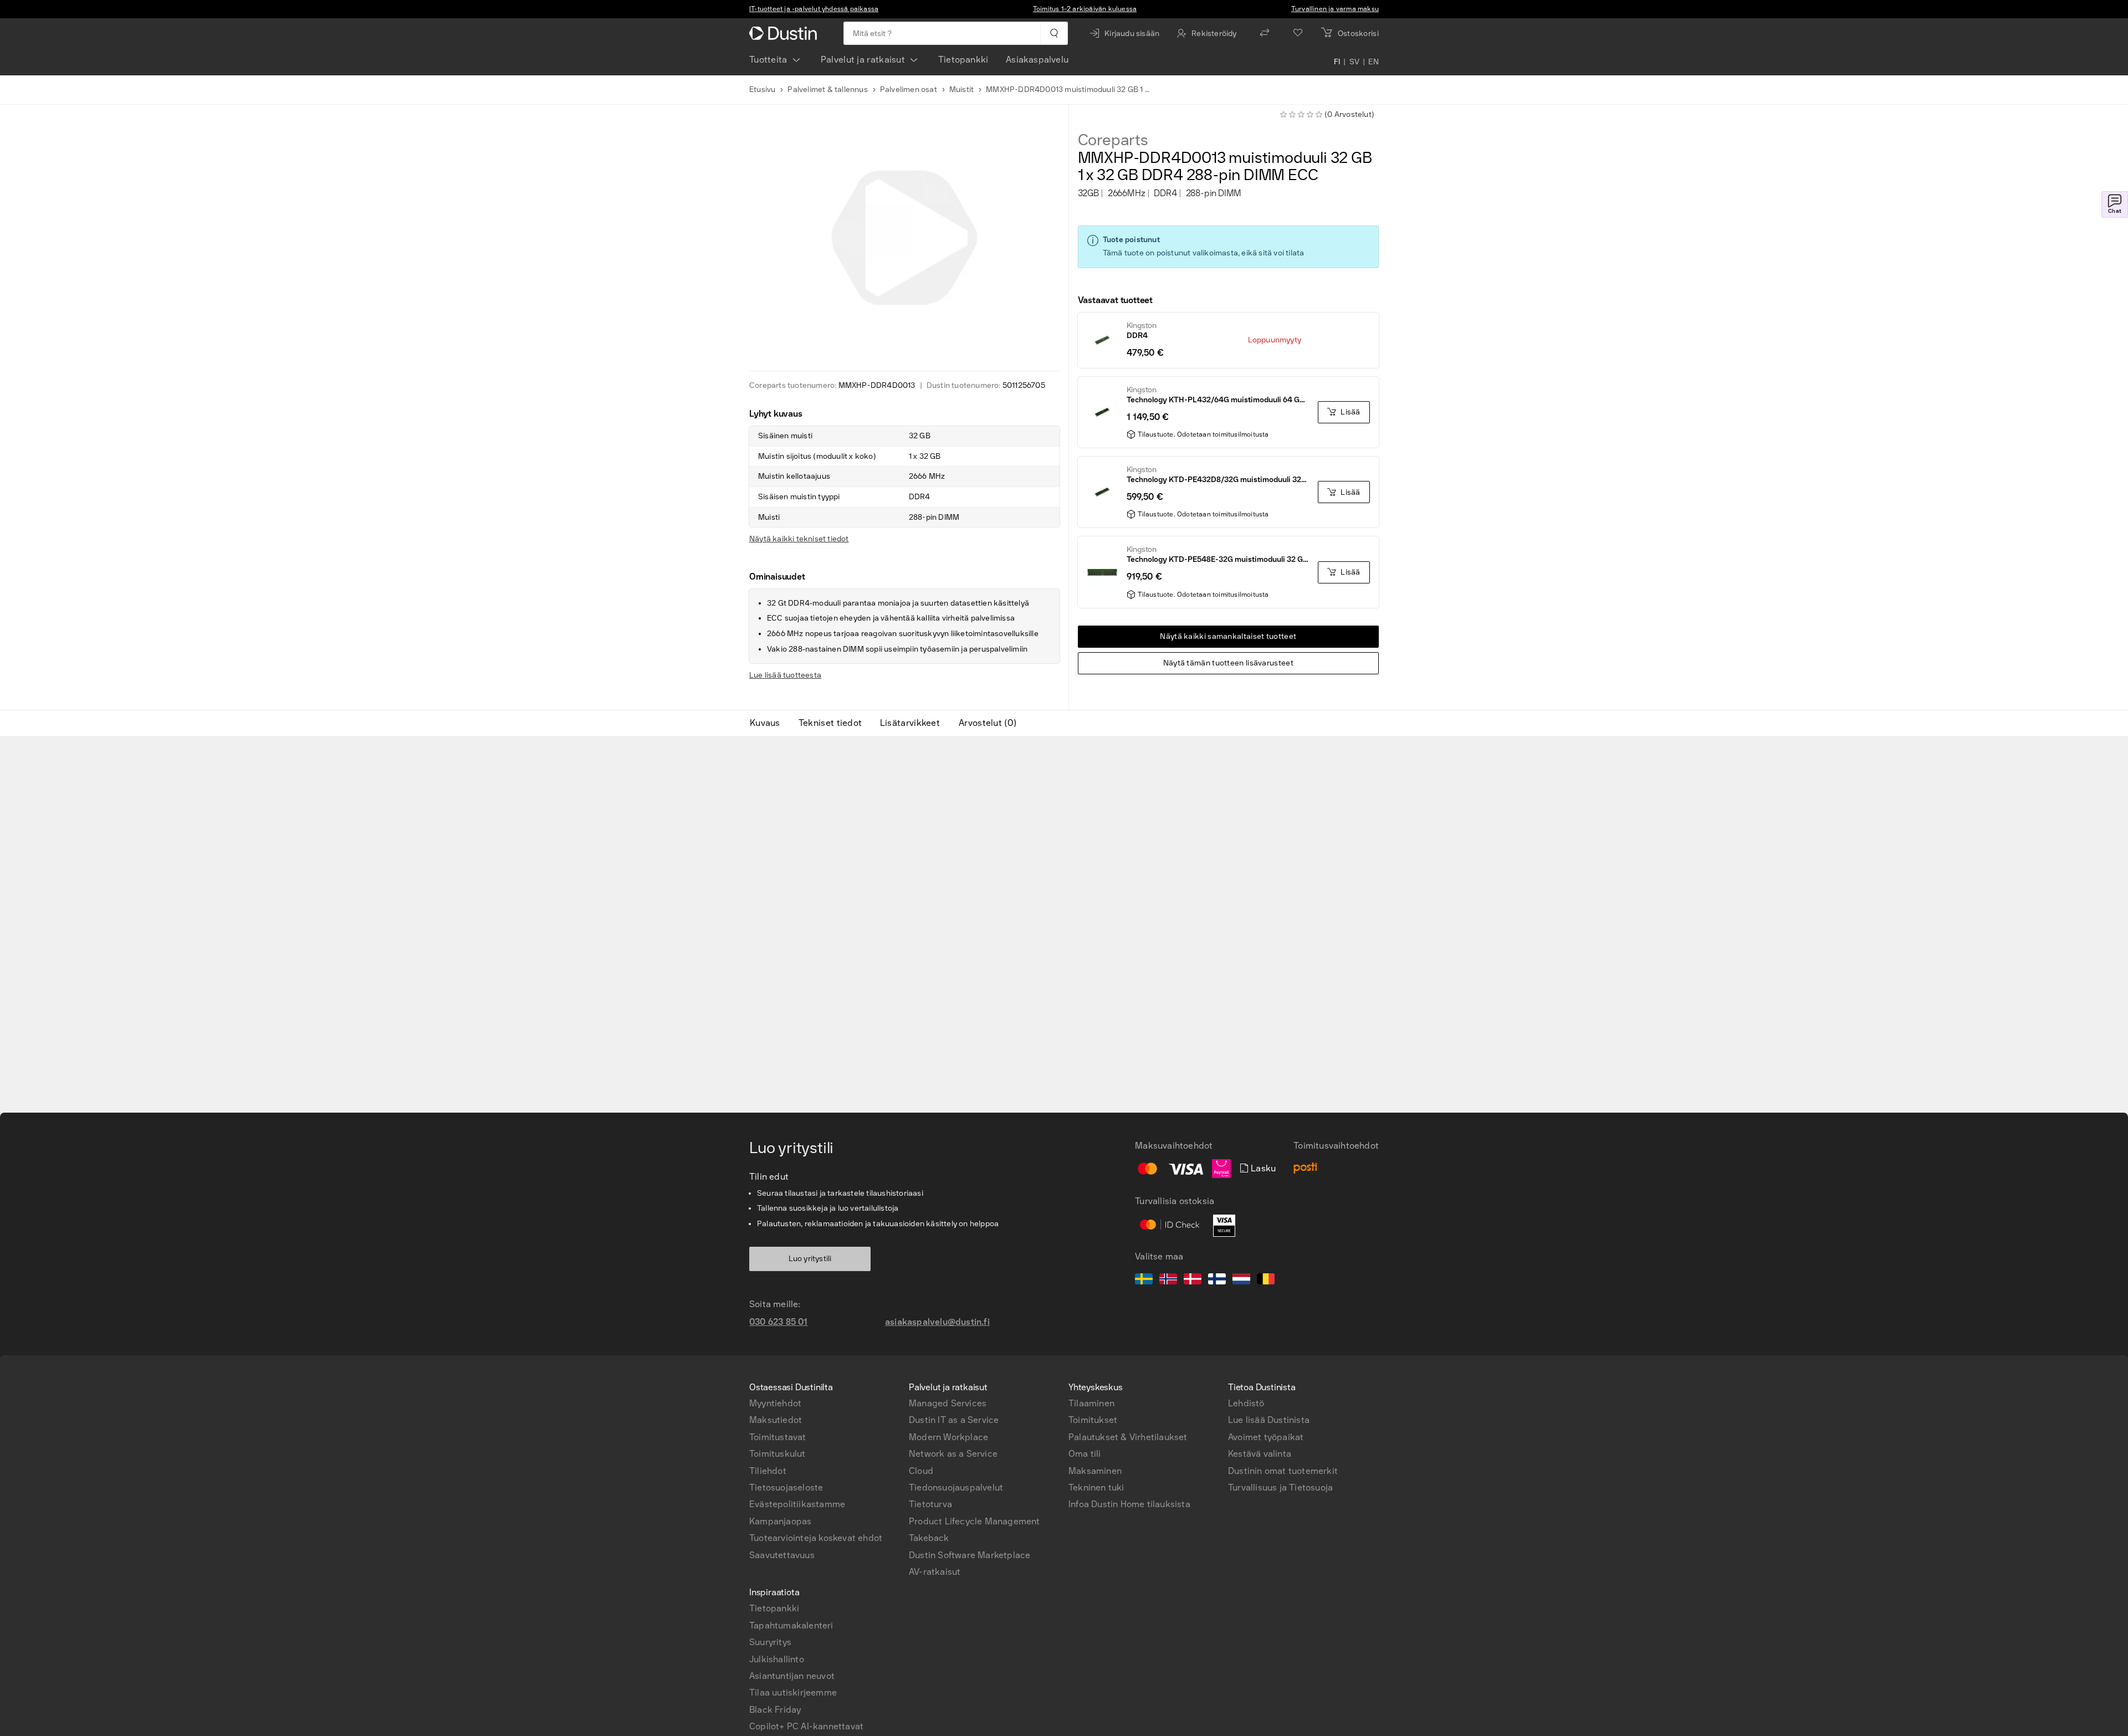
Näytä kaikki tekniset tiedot (799, 539)
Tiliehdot (768, 1471)
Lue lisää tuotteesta (785, 675)
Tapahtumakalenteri (791, 1625)
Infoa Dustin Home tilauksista (1129, 1504)
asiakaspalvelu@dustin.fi (937, 1322)
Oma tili (1085, 1454)
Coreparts (1113, 140)
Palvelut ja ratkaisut (863, 60)
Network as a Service (953, 1454)
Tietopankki (963, 60)
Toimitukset (1093, 1420)
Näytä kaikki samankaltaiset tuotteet (1228, 636)
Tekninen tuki (1096, 1487)
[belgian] (1266, 1281)
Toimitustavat (778, 1437)
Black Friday (775, 1710)
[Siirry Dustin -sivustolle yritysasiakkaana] (785, 33)
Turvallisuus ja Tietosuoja (1280, 1487)
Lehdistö (1246, 1403)
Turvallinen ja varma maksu (1335, 9)
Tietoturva (930, 1504)
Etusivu (762, 89)
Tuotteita (768, 60)
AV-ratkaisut (935, 1572)
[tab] (769, 723)
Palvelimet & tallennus (827, 89)
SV (1355, 62)
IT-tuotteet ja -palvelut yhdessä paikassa (814, 9)
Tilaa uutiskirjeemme (793, 1693)
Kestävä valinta (1260, 1454)
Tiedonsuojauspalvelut (956, 1487)
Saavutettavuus (782, 1555)
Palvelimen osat (909, 89)
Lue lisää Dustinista (1269, 1420)
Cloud (921, 1471)
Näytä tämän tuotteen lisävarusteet (1228, 663)
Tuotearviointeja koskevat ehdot (816, 1538)
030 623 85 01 (779, 1322)
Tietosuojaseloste (786, 1487)
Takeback (929, 1538)
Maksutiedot (776, 1420)
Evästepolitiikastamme (797, 1504)
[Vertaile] (1265, 33)
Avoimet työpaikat (1266, 1437)
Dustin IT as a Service (954, 1420)
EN (1374, 62)
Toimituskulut (777, 1454)
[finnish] (1217, 1281)
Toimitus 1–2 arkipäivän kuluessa (1085, 9)
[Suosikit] (1298, 33)
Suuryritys (770, 1642)
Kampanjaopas (780, 1521)
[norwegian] (1168, 1281)
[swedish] (1144, 1281)
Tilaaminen (1091, 1403)
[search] (1054, 33)
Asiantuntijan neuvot (792, 1676)
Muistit (961, 89)
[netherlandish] (1241, 1281)
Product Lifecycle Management (975, 1521)
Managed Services (948, 1403)
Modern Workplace (948, 1437)
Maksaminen (1095, 1471)
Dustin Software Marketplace (970, 1555)
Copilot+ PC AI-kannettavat (806, 1726)
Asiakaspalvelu (1037, 60)
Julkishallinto (777, 1659)
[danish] (1193, 1281)
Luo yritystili (810, 1259)
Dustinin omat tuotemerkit (1283, 1471)
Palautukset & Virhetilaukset (1128, 1437)
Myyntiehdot (775, 1403)
